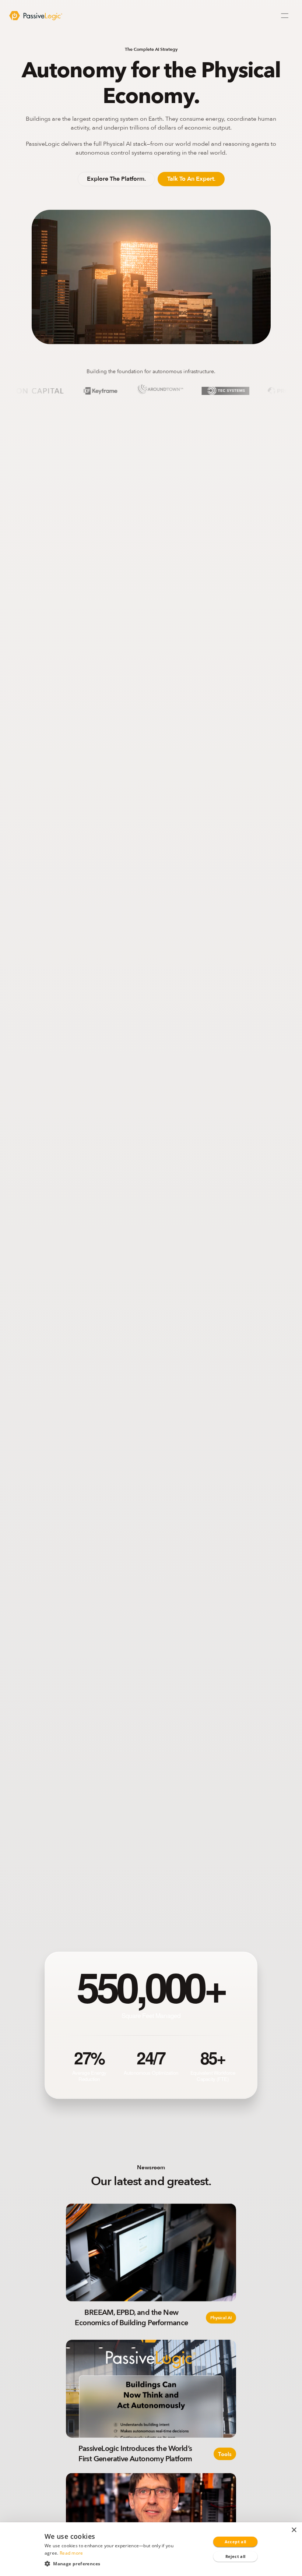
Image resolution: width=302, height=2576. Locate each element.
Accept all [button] (236, 2542)
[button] (114, 2563)
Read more (71, 2553)
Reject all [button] (236, 2556)
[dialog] (151, 2549)
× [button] (294, 2530)
